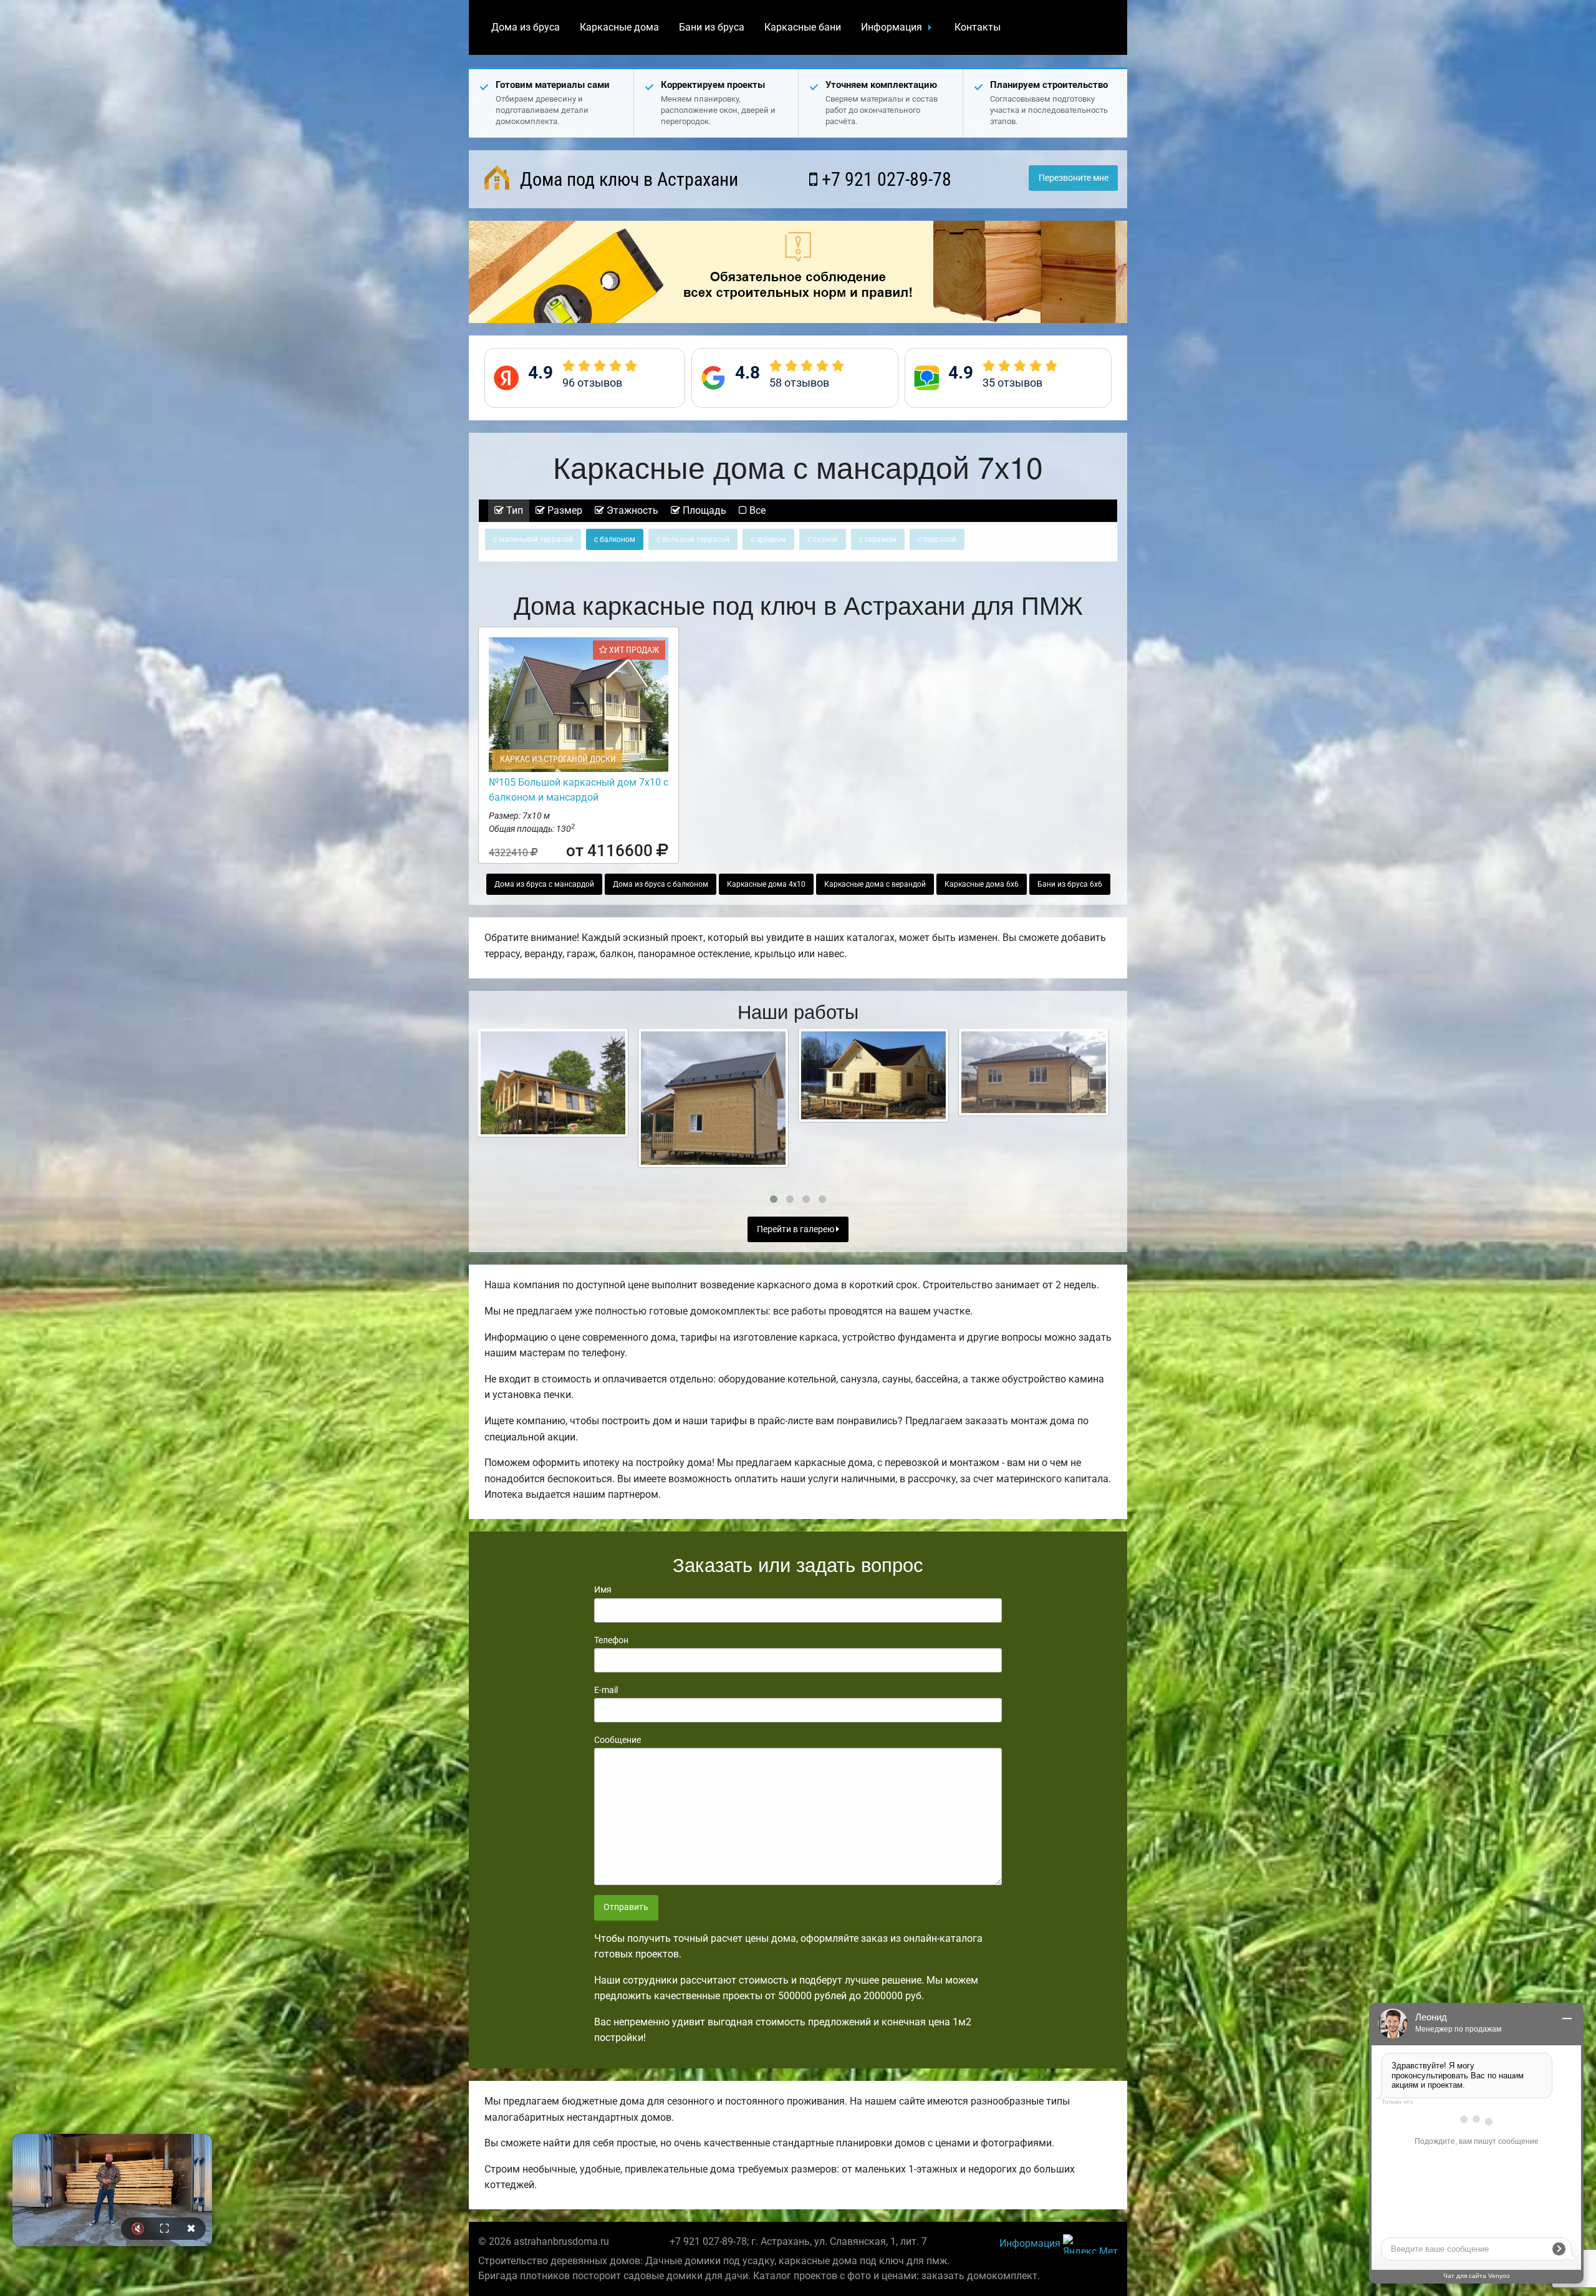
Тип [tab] (513, 510)
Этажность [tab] (631, 510)
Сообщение (618, 1740)
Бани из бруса (712, 27)
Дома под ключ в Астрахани (627, 179)
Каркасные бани (803, 27)
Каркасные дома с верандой (875, 884)
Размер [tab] (564, 510)
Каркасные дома (619, 27)
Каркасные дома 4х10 (766, 884)
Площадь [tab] (703, 510)
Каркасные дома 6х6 (982, 884)
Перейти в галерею (796, 1229)
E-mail (606, 1690)
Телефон (611, 1640)
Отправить (626, 1907)
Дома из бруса (526, 27)
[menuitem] (526, 27)
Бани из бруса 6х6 (1070, 884)
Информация (892, 27)
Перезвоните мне (1074, 178)
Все (756, 510)
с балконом (615, 539)
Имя (603, 1589)
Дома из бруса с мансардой (544, 884)
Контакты (978, 27)
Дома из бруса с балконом (661, 884)
